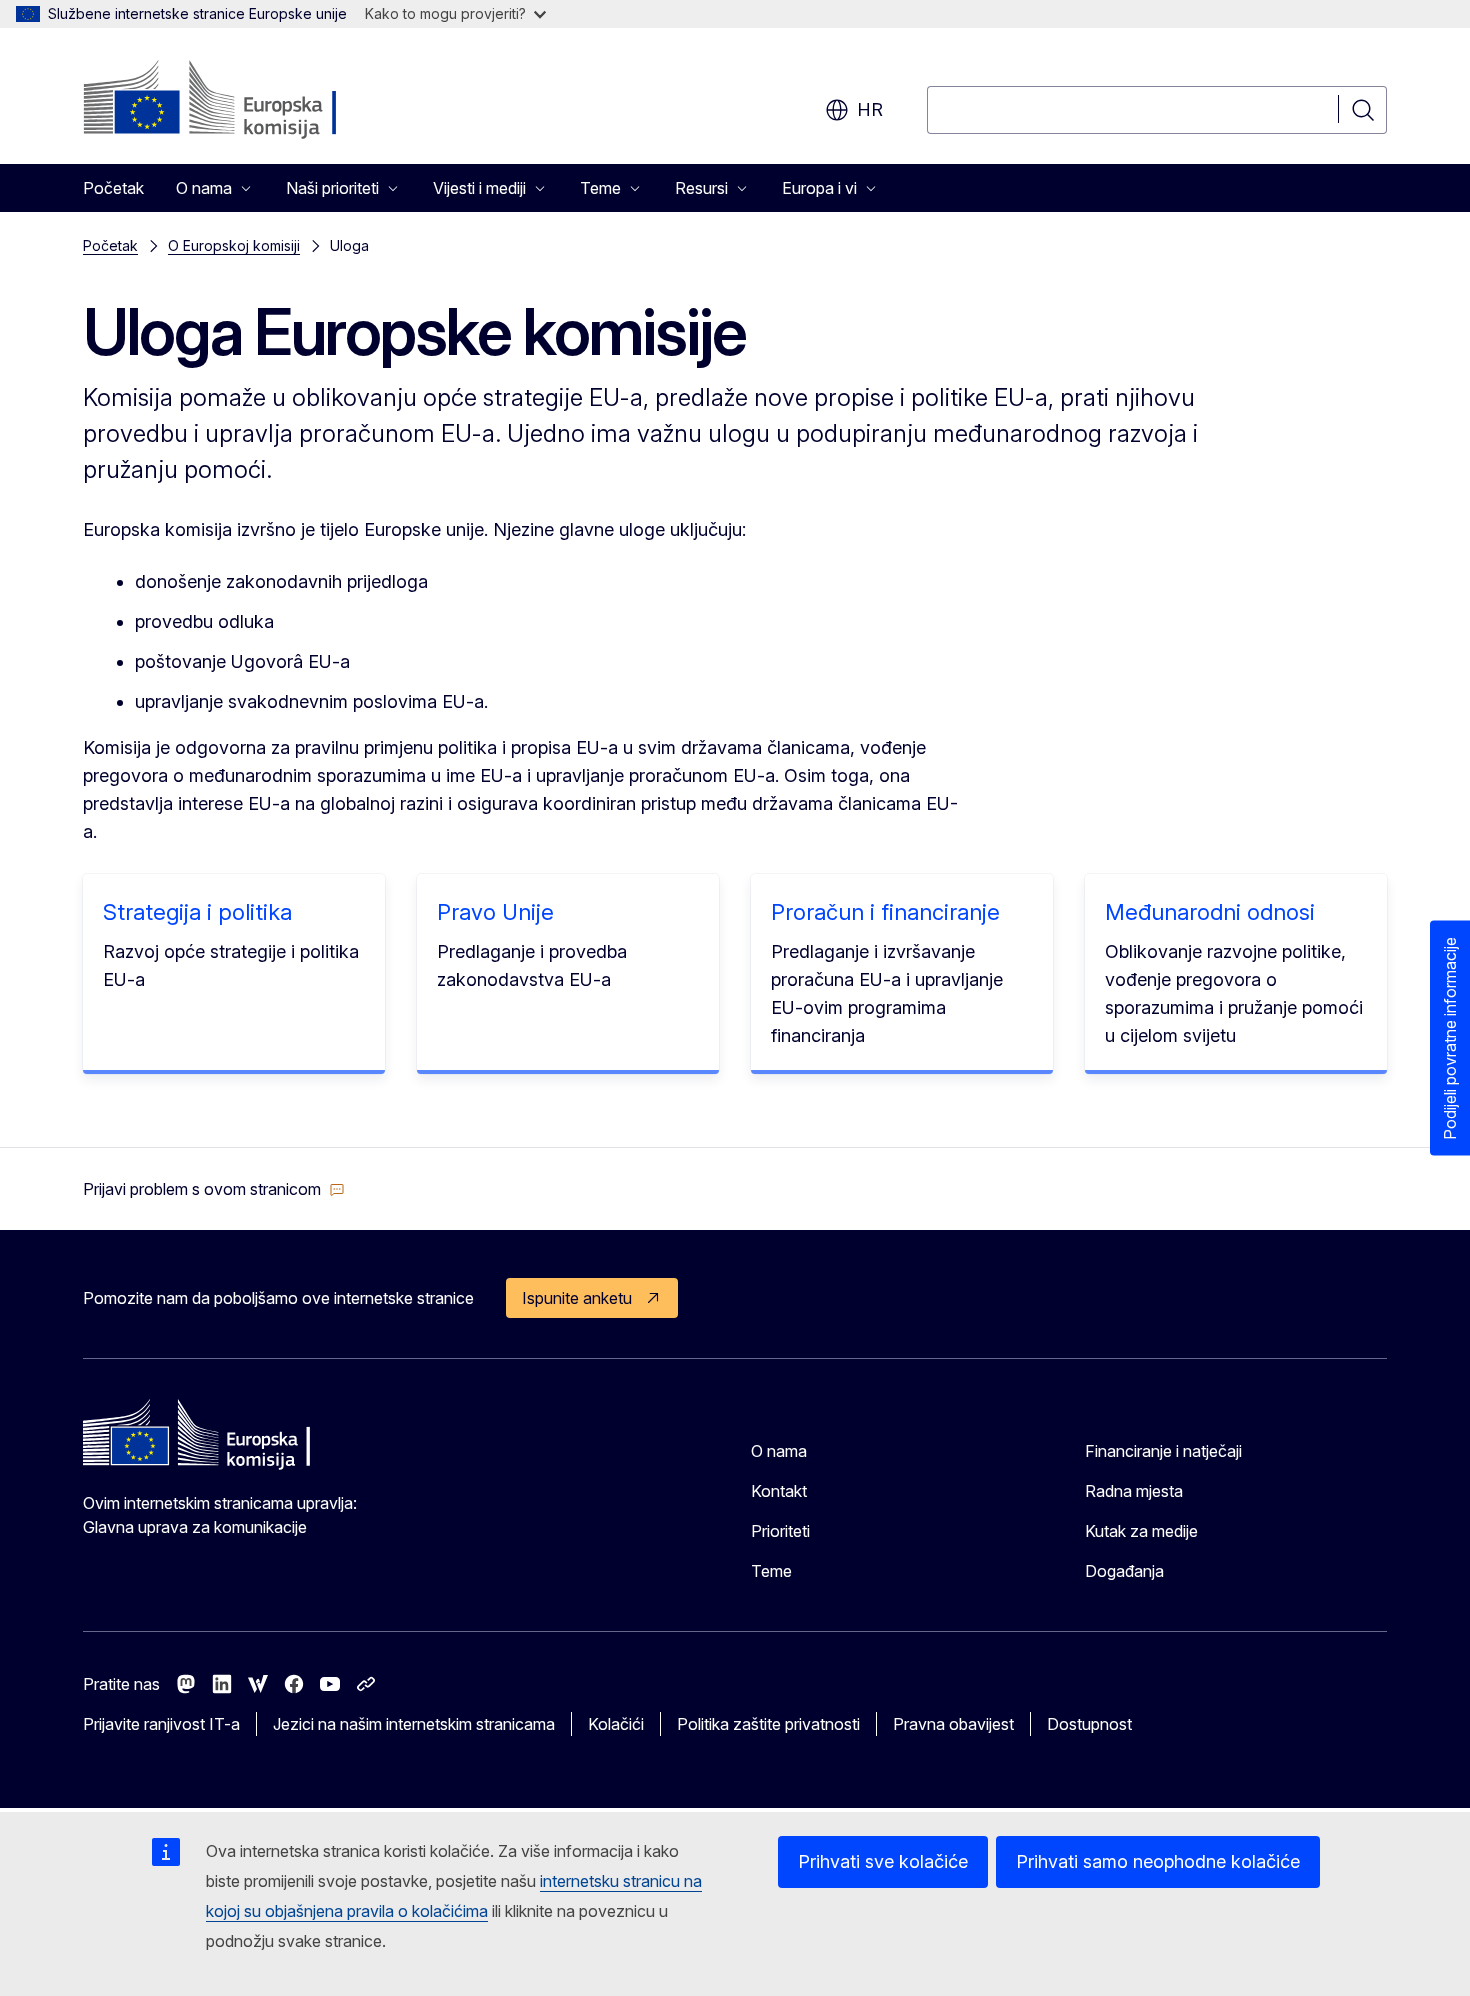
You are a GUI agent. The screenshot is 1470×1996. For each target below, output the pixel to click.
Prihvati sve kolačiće (883, 1861)
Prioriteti (780, 1531)
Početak (113, 188)
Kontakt (779, 1491)
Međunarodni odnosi (1210, 912)
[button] (214, 1189)
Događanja (1124, 1571)
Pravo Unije (495, 912)
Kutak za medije (1141, 1531)
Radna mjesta (1134, 1491)
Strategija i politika (197, 912)
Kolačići (616, 1724)
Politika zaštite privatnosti (768, 1724)
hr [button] (870, 109)
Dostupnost (1089, 1724)
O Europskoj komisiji (234, 245)
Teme (771, 1571)
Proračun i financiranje (885, 912)
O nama (779, 1451)
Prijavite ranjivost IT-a (161, 1724)
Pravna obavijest (953, 1724)
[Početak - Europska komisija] (244, 100)
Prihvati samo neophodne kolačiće (1158, 1861)
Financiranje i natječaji (1163, 1451)
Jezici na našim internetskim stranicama (414, 1724)
